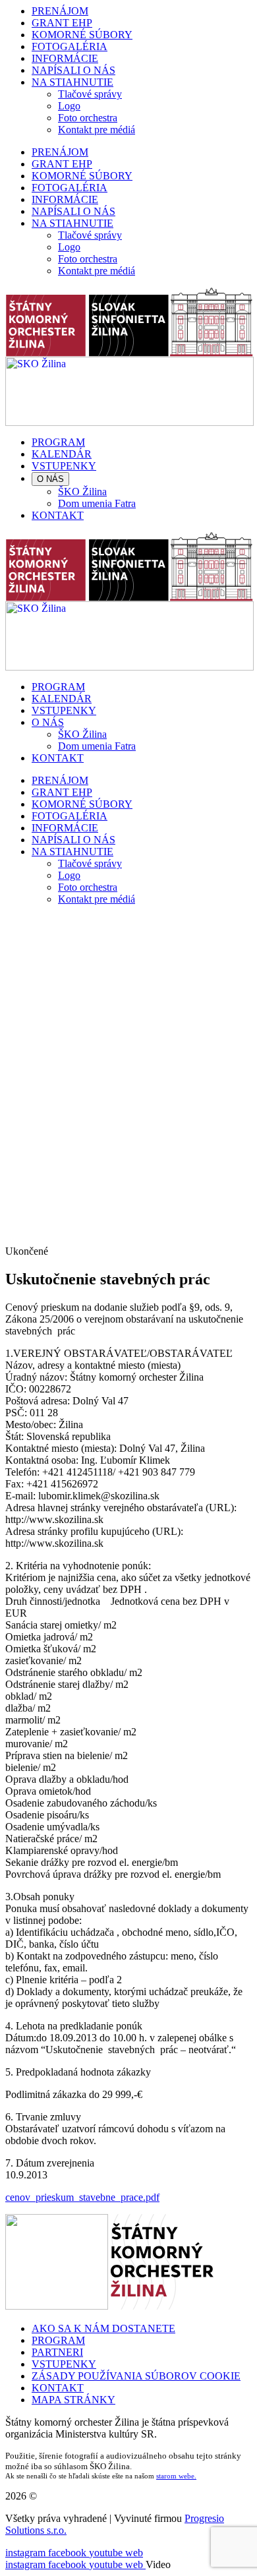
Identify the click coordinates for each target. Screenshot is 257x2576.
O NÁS (50, 479)
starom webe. (176, 2476)
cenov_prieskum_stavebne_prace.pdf (82, 2197)
